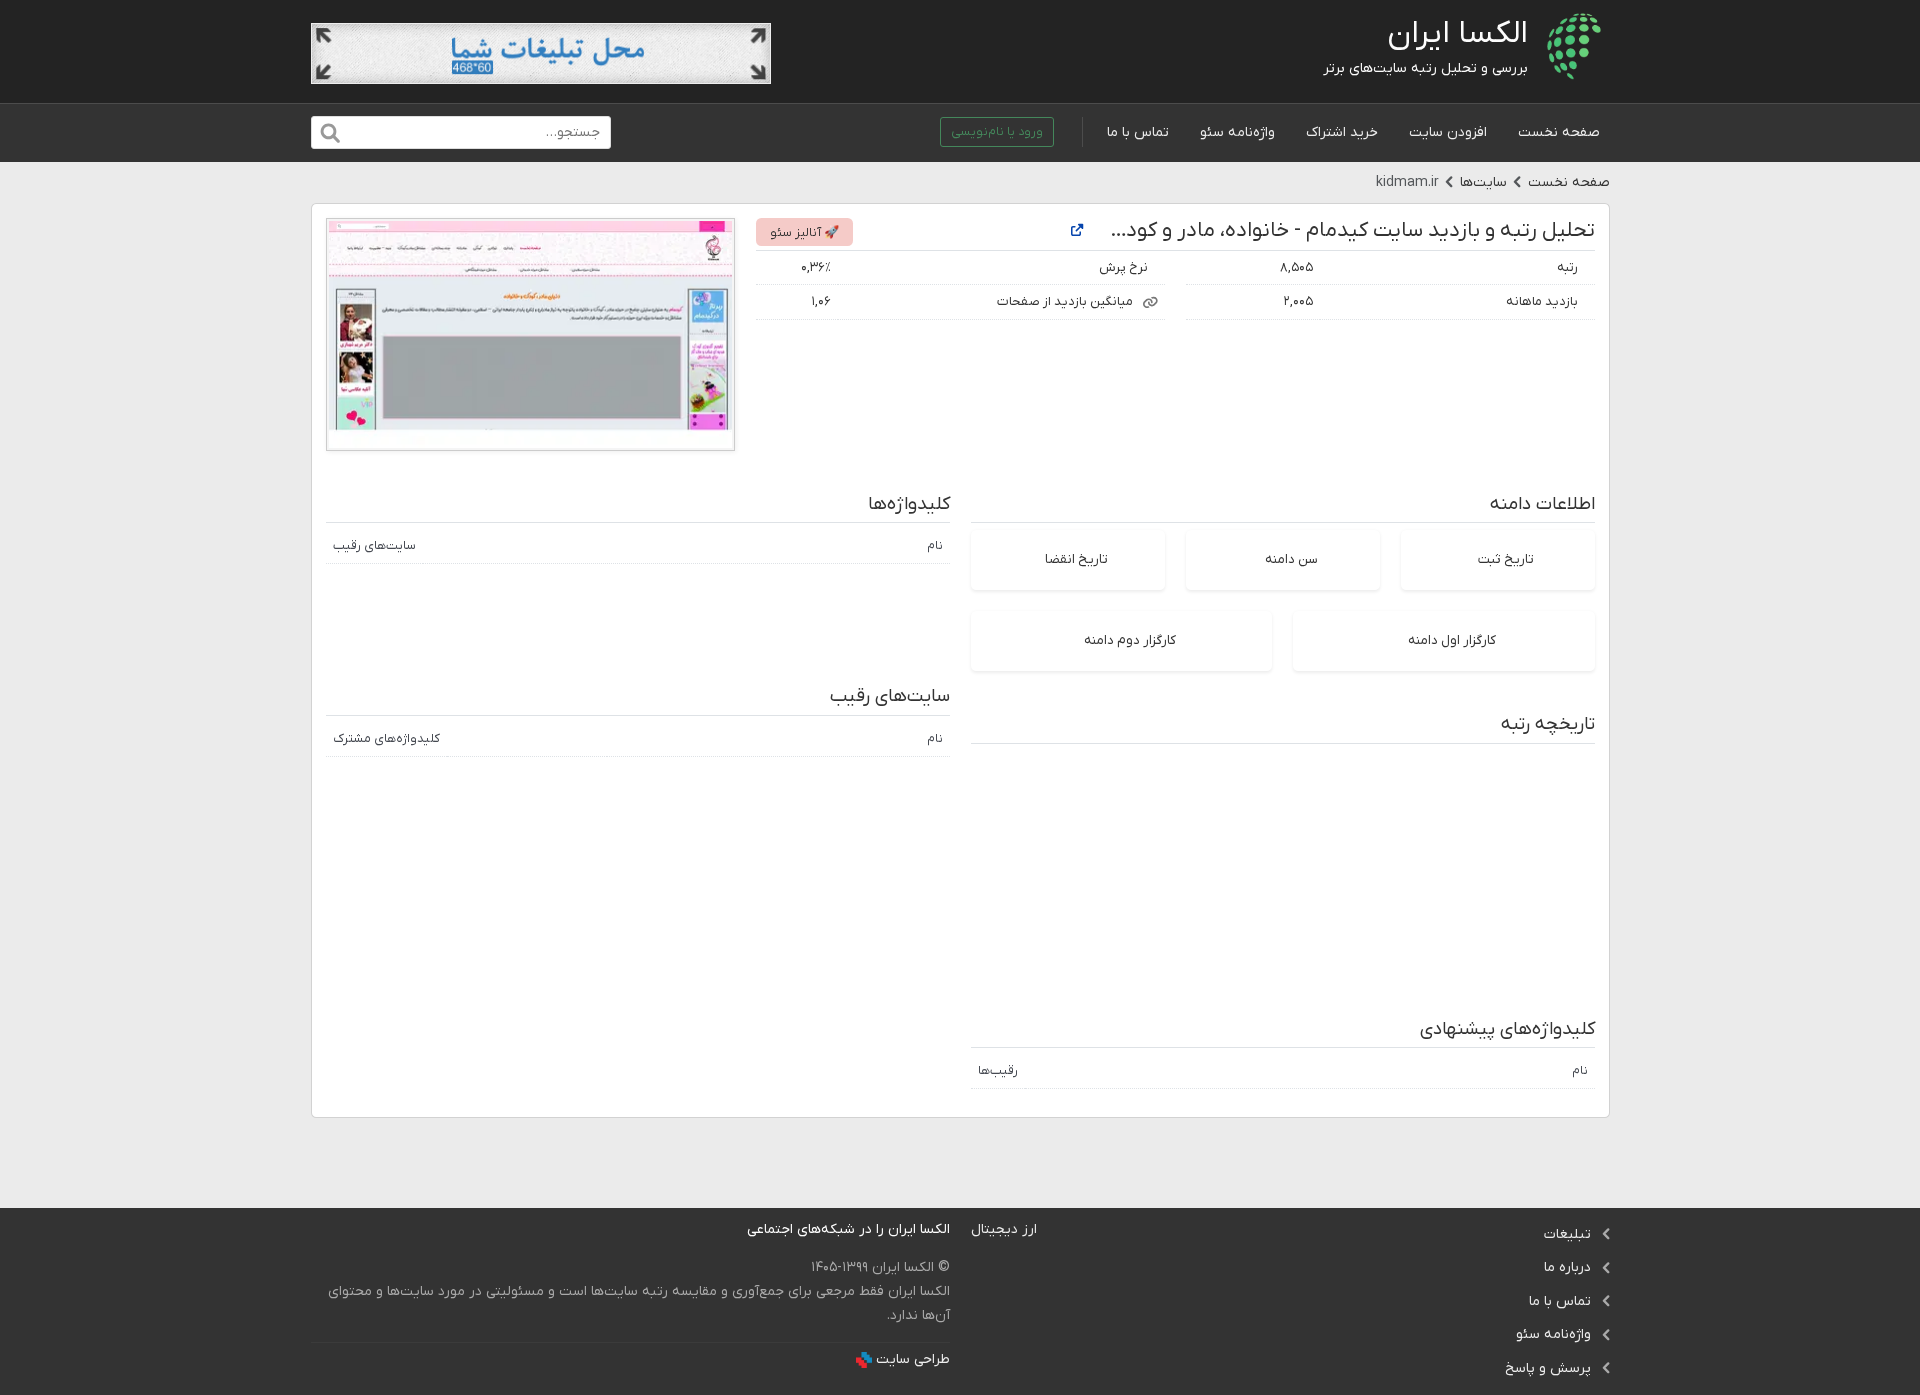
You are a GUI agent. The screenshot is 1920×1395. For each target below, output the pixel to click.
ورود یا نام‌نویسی (997, 132)
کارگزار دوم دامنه (1130, 640)
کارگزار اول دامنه (1452, 640)
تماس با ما (1138, 132)
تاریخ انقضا (1076, 559)
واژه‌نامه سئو (1237, 132)
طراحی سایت (913, 1359)
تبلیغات (1567, 1234)
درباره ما (1567, 1267)
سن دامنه (1291, 559)
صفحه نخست (1559, 132)
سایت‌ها (1483, 182)
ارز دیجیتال (1004, 1229)
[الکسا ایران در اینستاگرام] (731, 1229)
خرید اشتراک (1342, 132)
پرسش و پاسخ (1548, 1368)
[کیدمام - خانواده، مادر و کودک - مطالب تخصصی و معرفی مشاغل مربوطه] (1077, 231)
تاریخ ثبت (1506, 559)
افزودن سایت (1448, 132)
